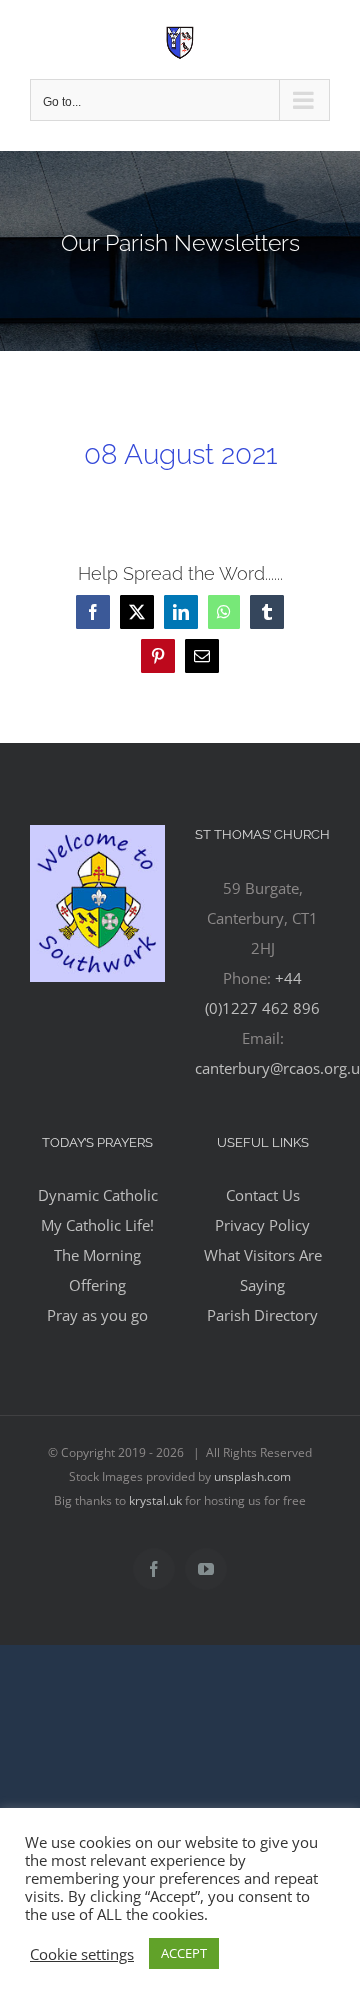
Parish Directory (262, 1315)
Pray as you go (97, 1315)
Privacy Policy (262, 1225)
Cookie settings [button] (82, 1954)
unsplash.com (252, 1476)
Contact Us (263, 1195)
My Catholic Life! (97, 1225)
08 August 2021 (180, 454)
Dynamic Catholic (98, 1195)
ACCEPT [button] (184, 1953)
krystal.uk (155, 1500)
